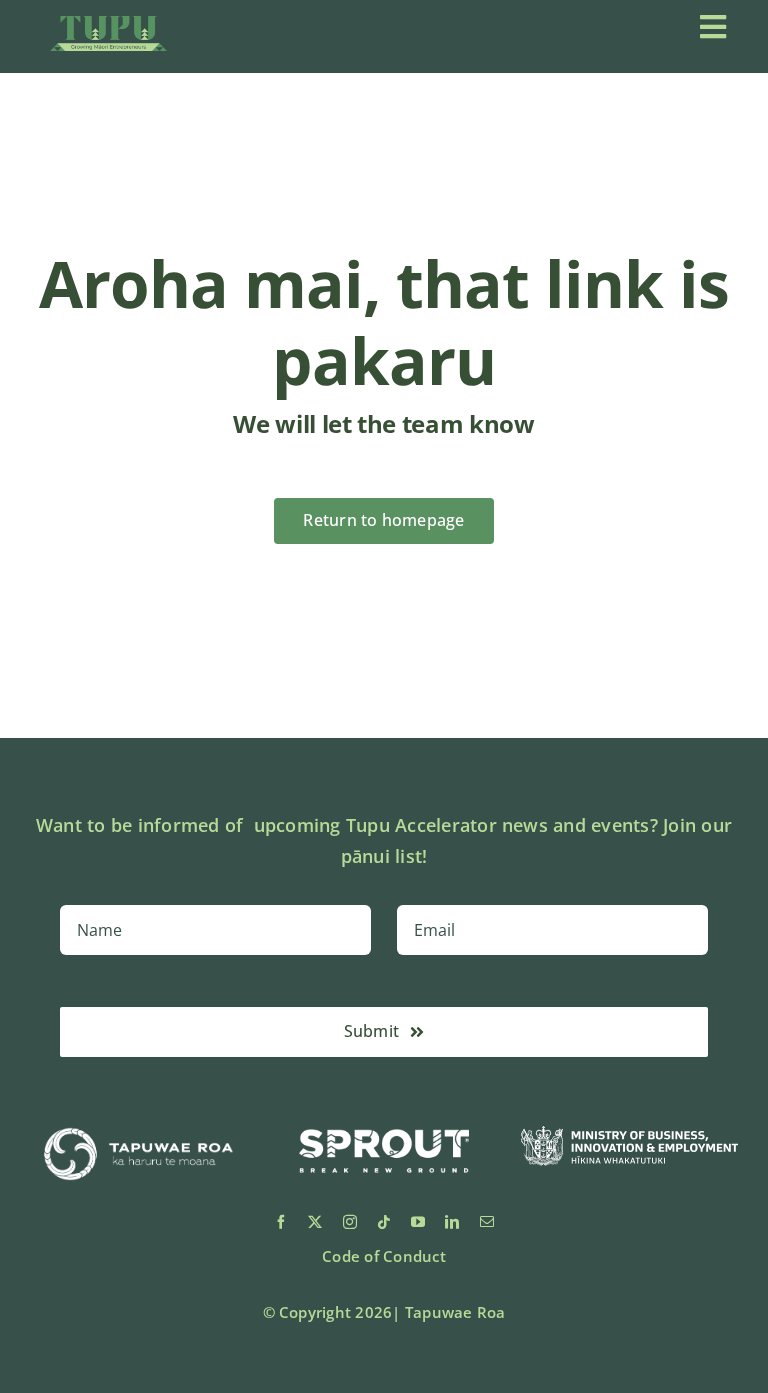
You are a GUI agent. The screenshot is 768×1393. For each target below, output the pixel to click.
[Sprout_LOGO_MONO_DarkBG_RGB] (383, 1121)
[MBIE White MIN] (629, 1134)
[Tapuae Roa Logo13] (138, 1121)
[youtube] (418, 1222)
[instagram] (350, 1222)
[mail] (487, 1222)
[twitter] (315, 1222)
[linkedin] (452, 1222)
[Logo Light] (108, 24)
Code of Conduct (384, 1256)
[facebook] (281, 1222)
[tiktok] (384, 1222)
